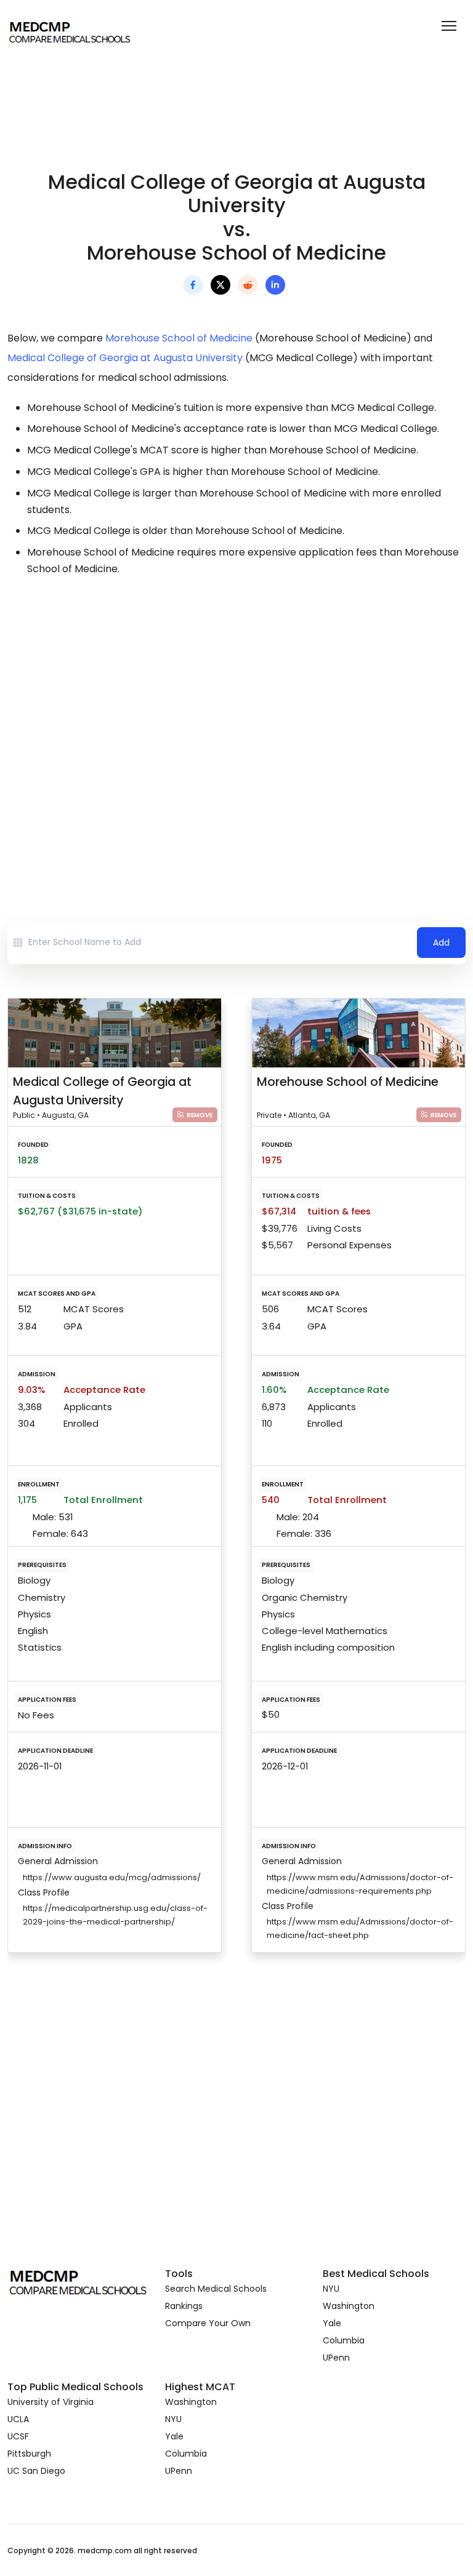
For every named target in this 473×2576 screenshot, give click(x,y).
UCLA (18, 2419)
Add (441, 943)
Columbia (344, 2340)
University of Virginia (51, 2402)
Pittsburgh (29, 2454)
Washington (349, 2306)
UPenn (336, 2358)
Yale (332, 2323)
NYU (331, 2289)
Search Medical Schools (216, 2289)
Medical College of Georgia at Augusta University (125, 358)
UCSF (18, 2436)
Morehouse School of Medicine (179, 338)
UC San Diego (36, 2471)
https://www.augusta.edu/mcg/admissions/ (112, 1877)
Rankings (184, 2306)
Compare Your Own (208, 2323)
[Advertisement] (236, 696)
